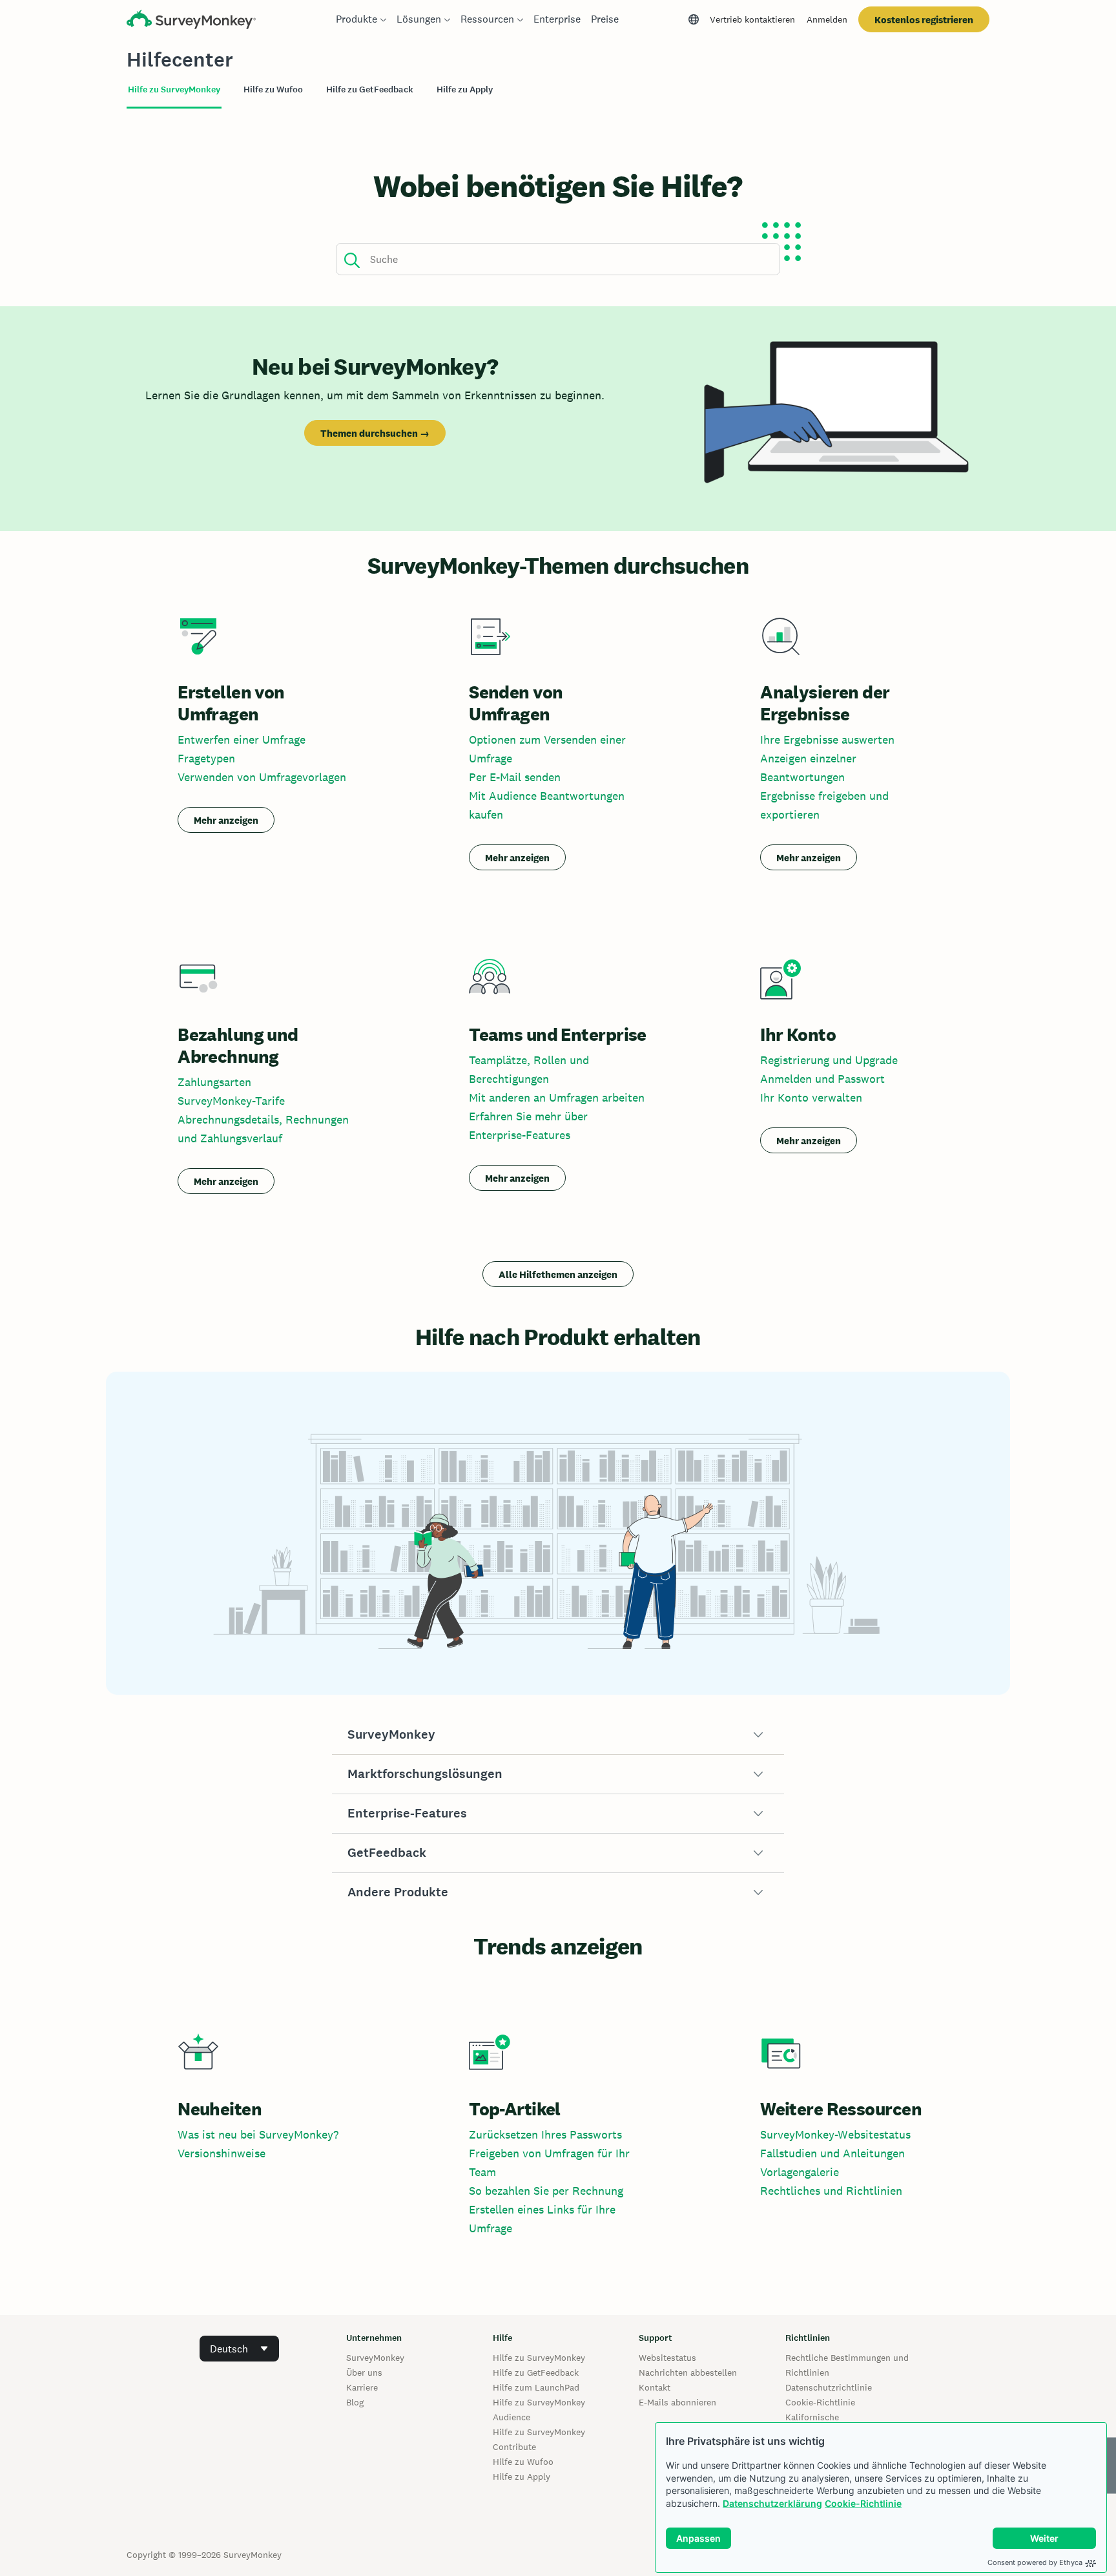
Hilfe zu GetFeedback (536, 2372)
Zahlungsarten (214, 1082)
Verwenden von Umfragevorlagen (262, 777)
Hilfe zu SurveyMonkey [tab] (174, 89)
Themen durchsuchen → (375, 433)
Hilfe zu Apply (522, 2477)
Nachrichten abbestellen (688, 2372)
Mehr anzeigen (226, 820)
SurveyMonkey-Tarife (231, 1101)
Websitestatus (667, 2358)
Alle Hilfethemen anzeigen (558, 1274)
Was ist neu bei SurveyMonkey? (258, 2134)
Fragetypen (206, 758)
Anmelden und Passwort (822, 1079)
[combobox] (239, 2349)
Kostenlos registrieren (924, 20)
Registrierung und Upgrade (829, 1060)
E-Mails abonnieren (677, 2402)
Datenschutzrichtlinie (829, 2387)
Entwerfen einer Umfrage (242, 739)
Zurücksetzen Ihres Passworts (545, 2134)
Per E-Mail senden (515, 777)
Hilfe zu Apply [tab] (465, 89)
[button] (558, 1735)
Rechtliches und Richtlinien (831, 2191)
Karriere (362, 2387)
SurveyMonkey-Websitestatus (835, 2134)
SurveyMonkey (375, 2358)
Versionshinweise (222, 2153)
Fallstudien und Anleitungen (832, 2153)
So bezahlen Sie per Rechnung (546, 2191)
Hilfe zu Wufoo (523, 2462)
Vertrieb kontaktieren (752, 19)
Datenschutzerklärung (772, 2503)
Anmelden (827, 19)
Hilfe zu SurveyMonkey (539, 2358)
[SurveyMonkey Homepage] (191, 21)
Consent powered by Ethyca (1035, 2562)
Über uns (364, 2372)
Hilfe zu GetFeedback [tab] (370, 89)
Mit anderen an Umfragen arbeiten (557, 1097)
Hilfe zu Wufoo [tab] (273, 89)
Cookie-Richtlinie (863, 2503)
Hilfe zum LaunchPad (536, 2387)
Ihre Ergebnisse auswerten (827, 739)
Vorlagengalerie (800, 2172)
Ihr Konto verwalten (811, 1097)
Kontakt (655, 2387)
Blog (355, 2402)
